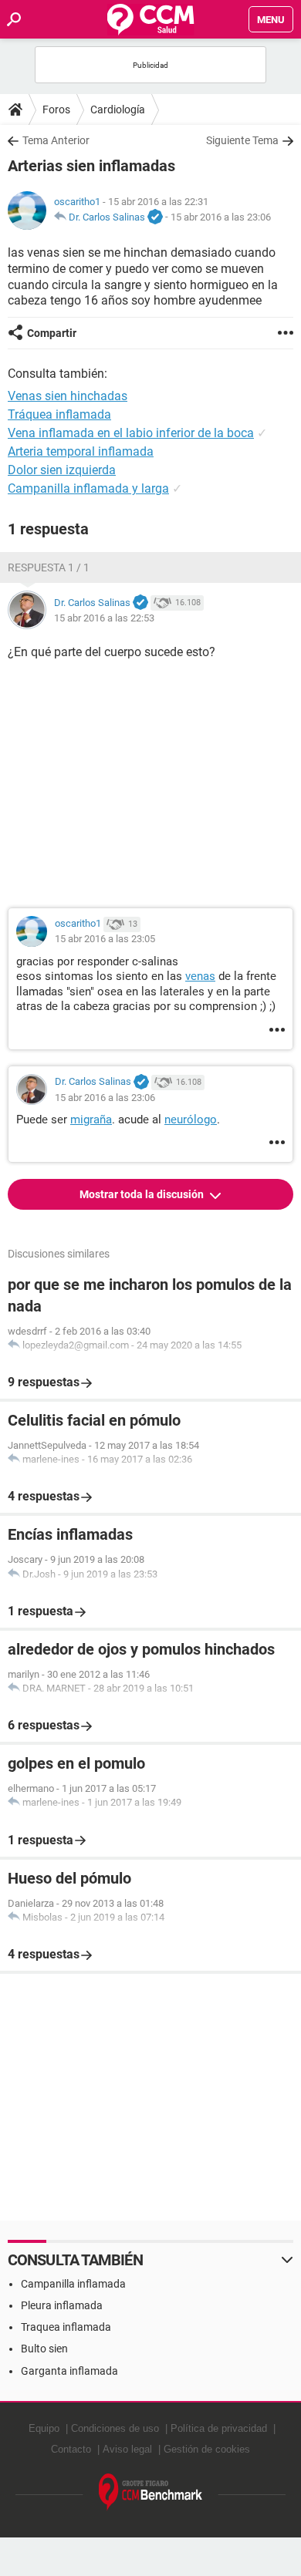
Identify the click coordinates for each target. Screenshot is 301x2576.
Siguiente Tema (242, 140)
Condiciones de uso (115, 2428)
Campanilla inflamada (73, 2284)
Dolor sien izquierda (62, 470)
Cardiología (118, 109)
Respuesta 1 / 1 (49, 567)
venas (200, 976)
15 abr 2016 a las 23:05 (105, 939)
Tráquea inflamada (59, 414)
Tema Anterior (56, 140)
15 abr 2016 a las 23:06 (221, 217)
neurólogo (191, 1120)
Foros (56, 109)
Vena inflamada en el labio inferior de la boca (131, 433)
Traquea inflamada (66, 2327)
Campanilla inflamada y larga (88, 488)
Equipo (44, 2428)
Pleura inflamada (62, 2305)
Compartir (52, 333)
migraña (91, 1120)
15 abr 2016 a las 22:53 (104, 618)
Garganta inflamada (69, 2371)
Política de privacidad (219, 2428)
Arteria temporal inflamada (81, 451)
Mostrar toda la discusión (143, 1194)
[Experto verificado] (155, 217)
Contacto (71, 2449)
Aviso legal (127, 2449)
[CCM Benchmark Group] (151, 2492)
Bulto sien (44, 2349)
